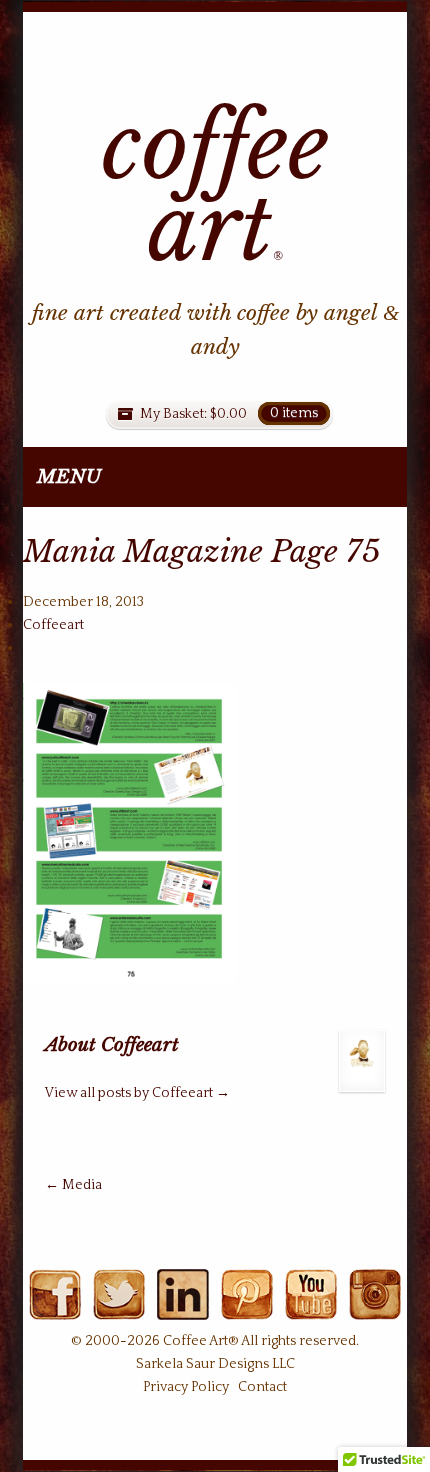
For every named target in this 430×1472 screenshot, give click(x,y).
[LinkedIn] (182, 1309)
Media (73, 1185)
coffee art (215, 188)
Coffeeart (53, 625)
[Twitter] (118, 1309)
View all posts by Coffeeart (137, 1093)
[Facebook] (54, 1309)
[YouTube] (310, 1309)
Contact (262, 1387)
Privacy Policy (186, 1387)
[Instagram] (374, 1309)
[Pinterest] (246, 1309)
